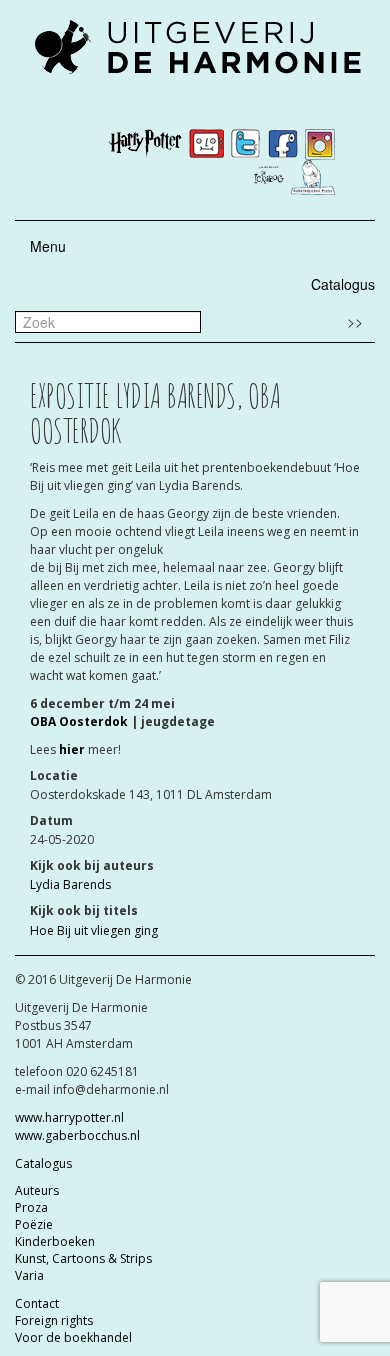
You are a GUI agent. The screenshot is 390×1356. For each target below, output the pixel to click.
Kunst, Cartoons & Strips (83, 1258)
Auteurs (37, 1190)
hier (72, 749)
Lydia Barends (70, 884)
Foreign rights (54, 1320)
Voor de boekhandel (73, 1337)
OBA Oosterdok (79, 721)
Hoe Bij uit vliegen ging (94, 930)
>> (355, 321)
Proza (31, 1207)
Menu (48, 246)
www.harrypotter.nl (69, 1117)
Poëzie (34, 1224)
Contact (37, 1303)
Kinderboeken (55, 1241)
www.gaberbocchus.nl (77, 1135)
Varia (29, 1275)
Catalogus (343, 284)
